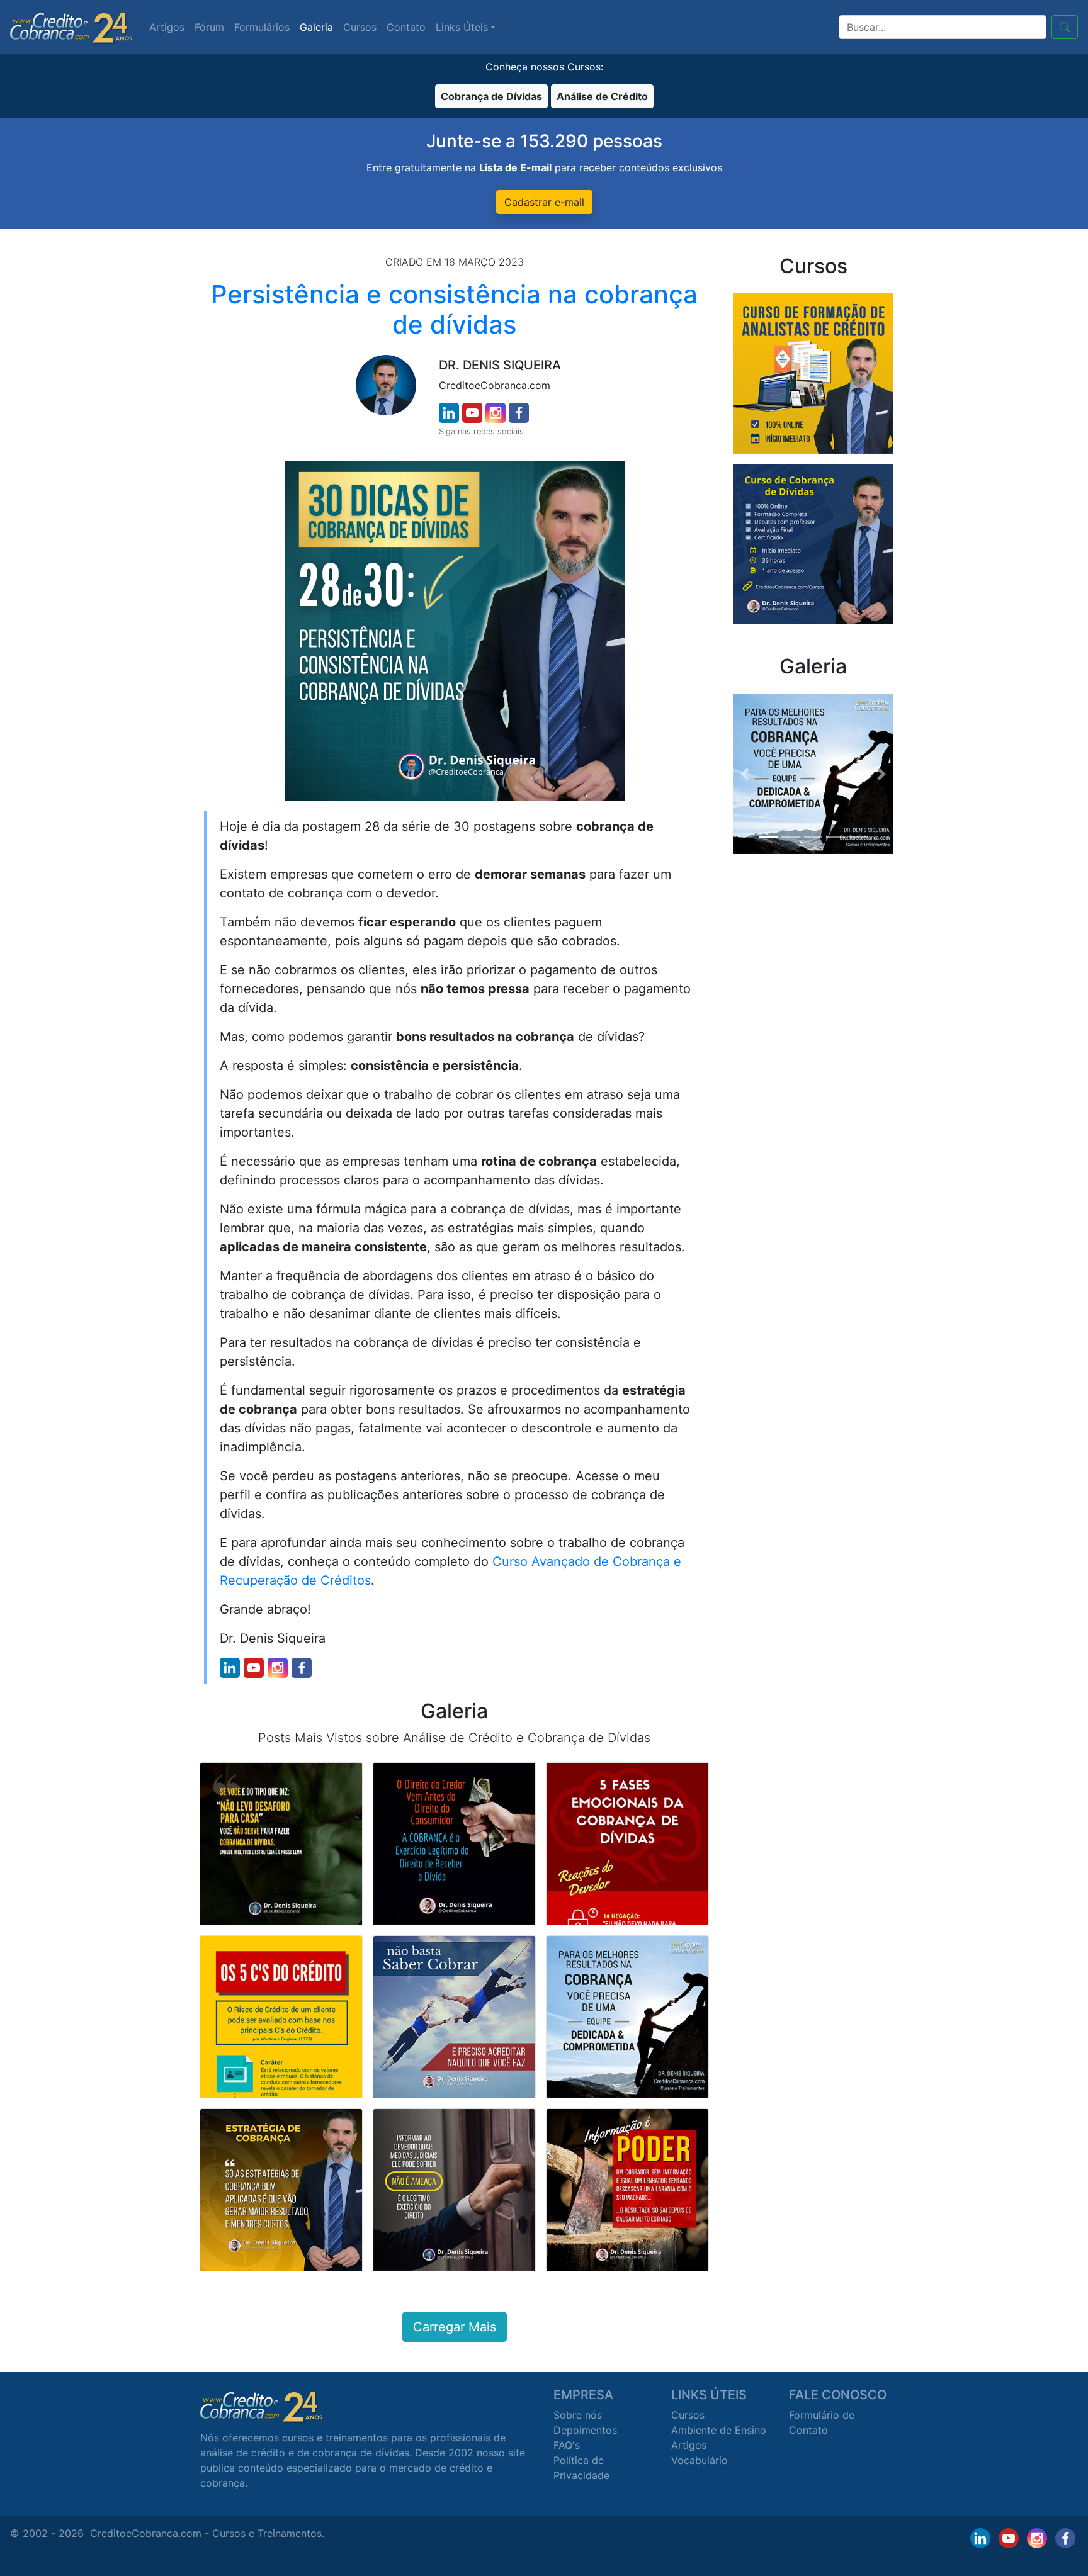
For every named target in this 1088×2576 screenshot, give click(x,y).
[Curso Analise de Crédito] (813, 373)
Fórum (209, 27)
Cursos (360, 27)
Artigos (167, 27)
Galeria (316, 27)
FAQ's (567, 2445)
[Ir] (1065, 27)
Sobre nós (578, 2415)
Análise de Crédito (602, 96)
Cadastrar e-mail (544, 202)
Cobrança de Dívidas (491, 96)
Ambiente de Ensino (719, 2430)
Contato (406, 27)
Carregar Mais (455, 2327)
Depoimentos (585, 2430)
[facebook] (519, 413)
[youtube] (472, 413)
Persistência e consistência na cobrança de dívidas (454, 309)
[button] (745, 774)
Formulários (262, 27)
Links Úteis (462, 27)
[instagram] (496, 413)
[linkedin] (449, 413)
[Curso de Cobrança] (813, 543)
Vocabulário (700, 2460)
